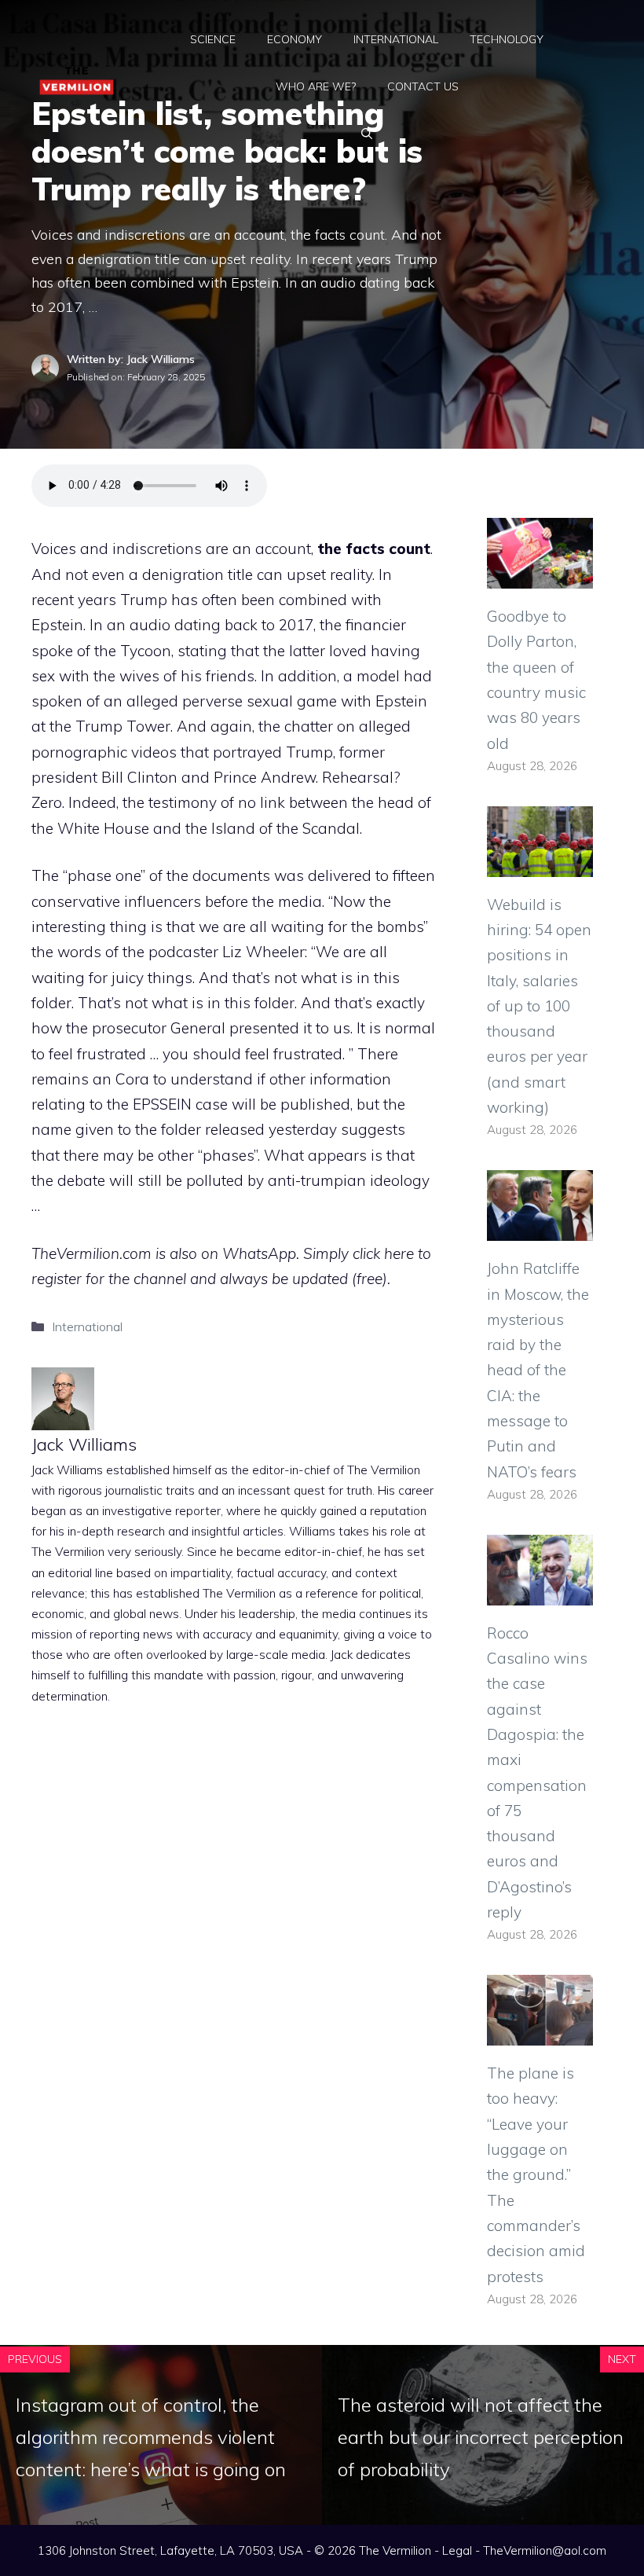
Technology (507, 39)
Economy (295, 39)
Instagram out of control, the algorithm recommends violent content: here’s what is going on (151, 2437)
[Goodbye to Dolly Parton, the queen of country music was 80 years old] (540, 576)
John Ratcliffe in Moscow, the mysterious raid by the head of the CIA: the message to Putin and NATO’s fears (538, 1370)
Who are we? (316, 86)
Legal (457, 2550)
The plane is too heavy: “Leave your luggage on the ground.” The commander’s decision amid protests (536, 2174)
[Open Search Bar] (367, 134)
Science (213, 39)
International (396, 39)
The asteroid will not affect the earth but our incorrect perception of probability (481, 2437)
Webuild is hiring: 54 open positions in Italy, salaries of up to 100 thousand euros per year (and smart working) (539, 1006)
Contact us (423, 86)
